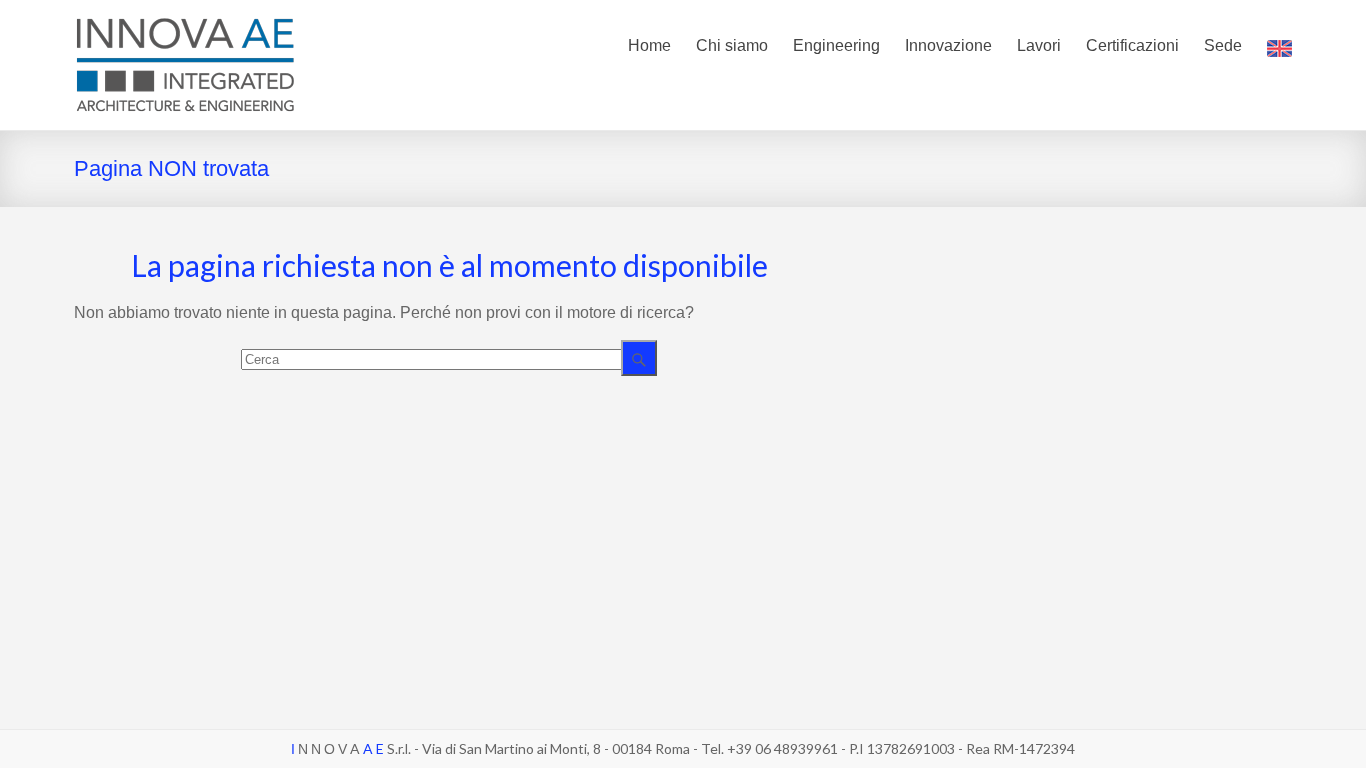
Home (649, 45)
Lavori (1039, 45)
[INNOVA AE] (185, 24)
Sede (1223, 45)
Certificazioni (1132, 45)
